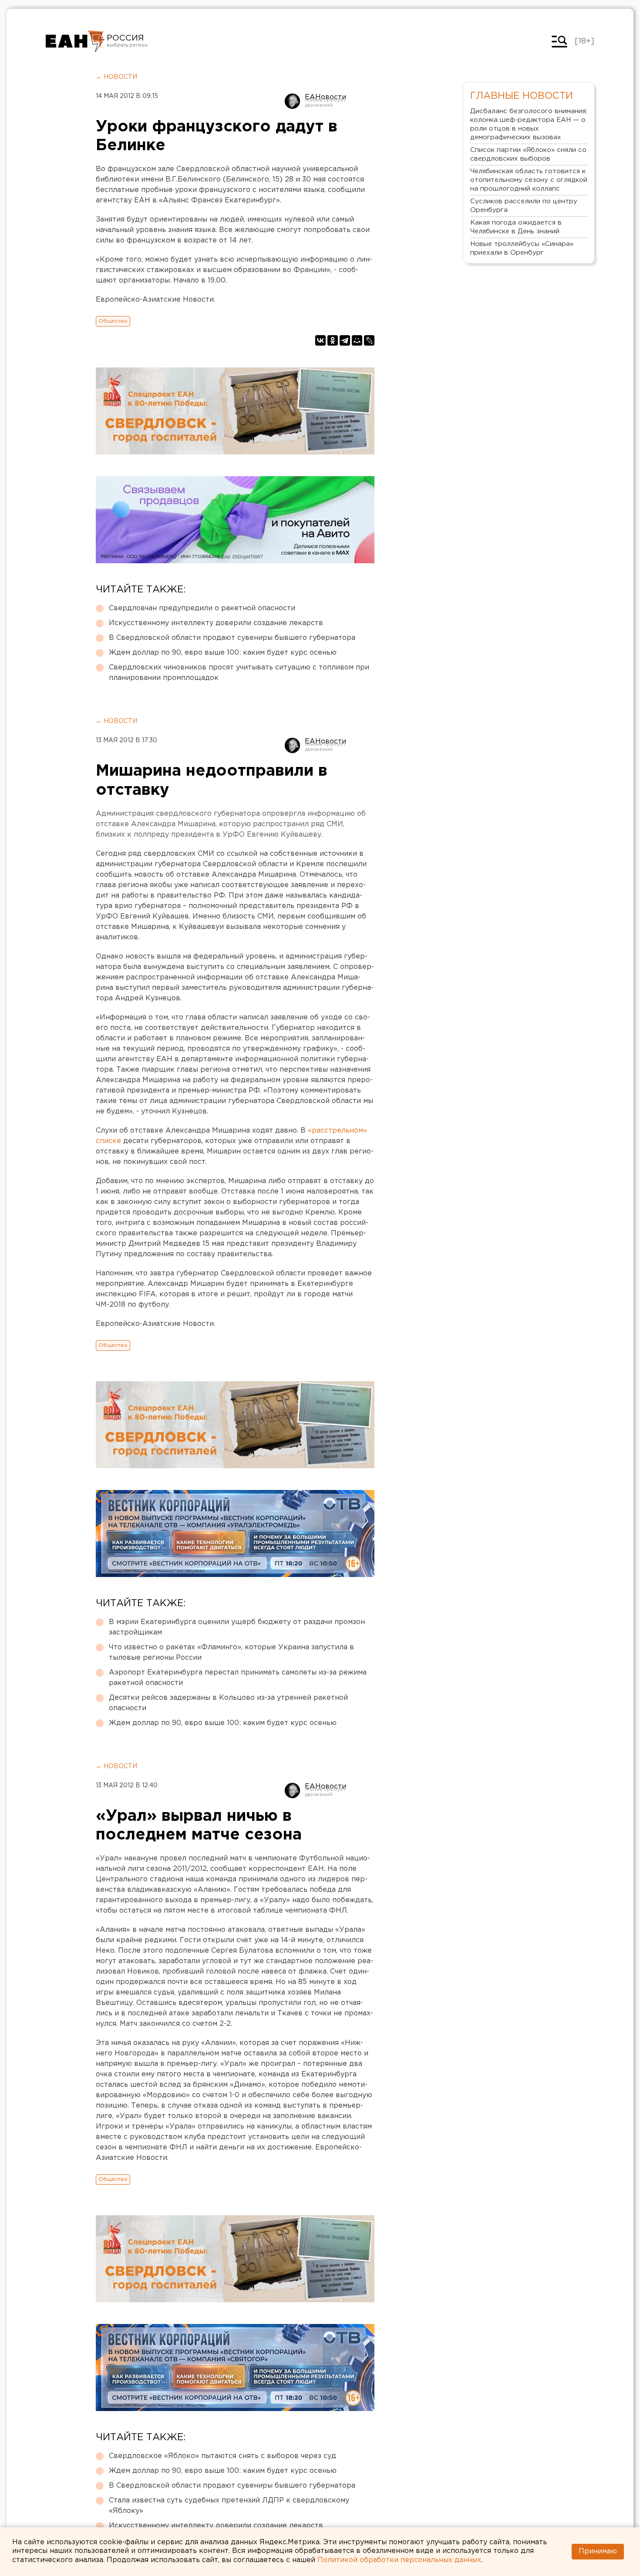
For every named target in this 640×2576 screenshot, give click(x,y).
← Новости (116, 77)
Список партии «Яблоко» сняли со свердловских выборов (528, 154)
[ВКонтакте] (320, 340)
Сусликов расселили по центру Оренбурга (524, 206)
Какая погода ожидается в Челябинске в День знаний (516, 227)
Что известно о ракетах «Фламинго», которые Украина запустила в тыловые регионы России (231, 1653)
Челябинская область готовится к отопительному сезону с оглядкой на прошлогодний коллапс (529, 180)
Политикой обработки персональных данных (399, 2560)
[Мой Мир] (357, 340)
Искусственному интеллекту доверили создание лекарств (216, 623)
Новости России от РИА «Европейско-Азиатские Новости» (75, 41)
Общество (113, 321)
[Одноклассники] (333, 340)
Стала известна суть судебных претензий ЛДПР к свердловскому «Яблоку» (229, 2506)
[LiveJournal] (369, 340)
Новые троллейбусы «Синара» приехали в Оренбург (522, 248)
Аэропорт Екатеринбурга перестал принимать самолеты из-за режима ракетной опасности (238, 1678)
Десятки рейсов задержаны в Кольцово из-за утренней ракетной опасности (228, 1703)
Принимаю (598, 2551)
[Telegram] (345, 340)
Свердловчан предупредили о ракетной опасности (202, 608)
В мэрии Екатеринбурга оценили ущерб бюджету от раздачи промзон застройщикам (237, 1627)
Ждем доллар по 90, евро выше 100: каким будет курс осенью (223, 653)
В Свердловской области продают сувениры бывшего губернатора (232, 638)
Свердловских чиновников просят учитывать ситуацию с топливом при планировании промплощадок (239, 673)
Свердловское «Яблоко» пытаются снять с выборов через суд (222, 2456)
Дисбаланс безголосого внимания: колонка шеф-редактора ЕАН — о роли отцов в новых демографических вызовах (529, 124)
